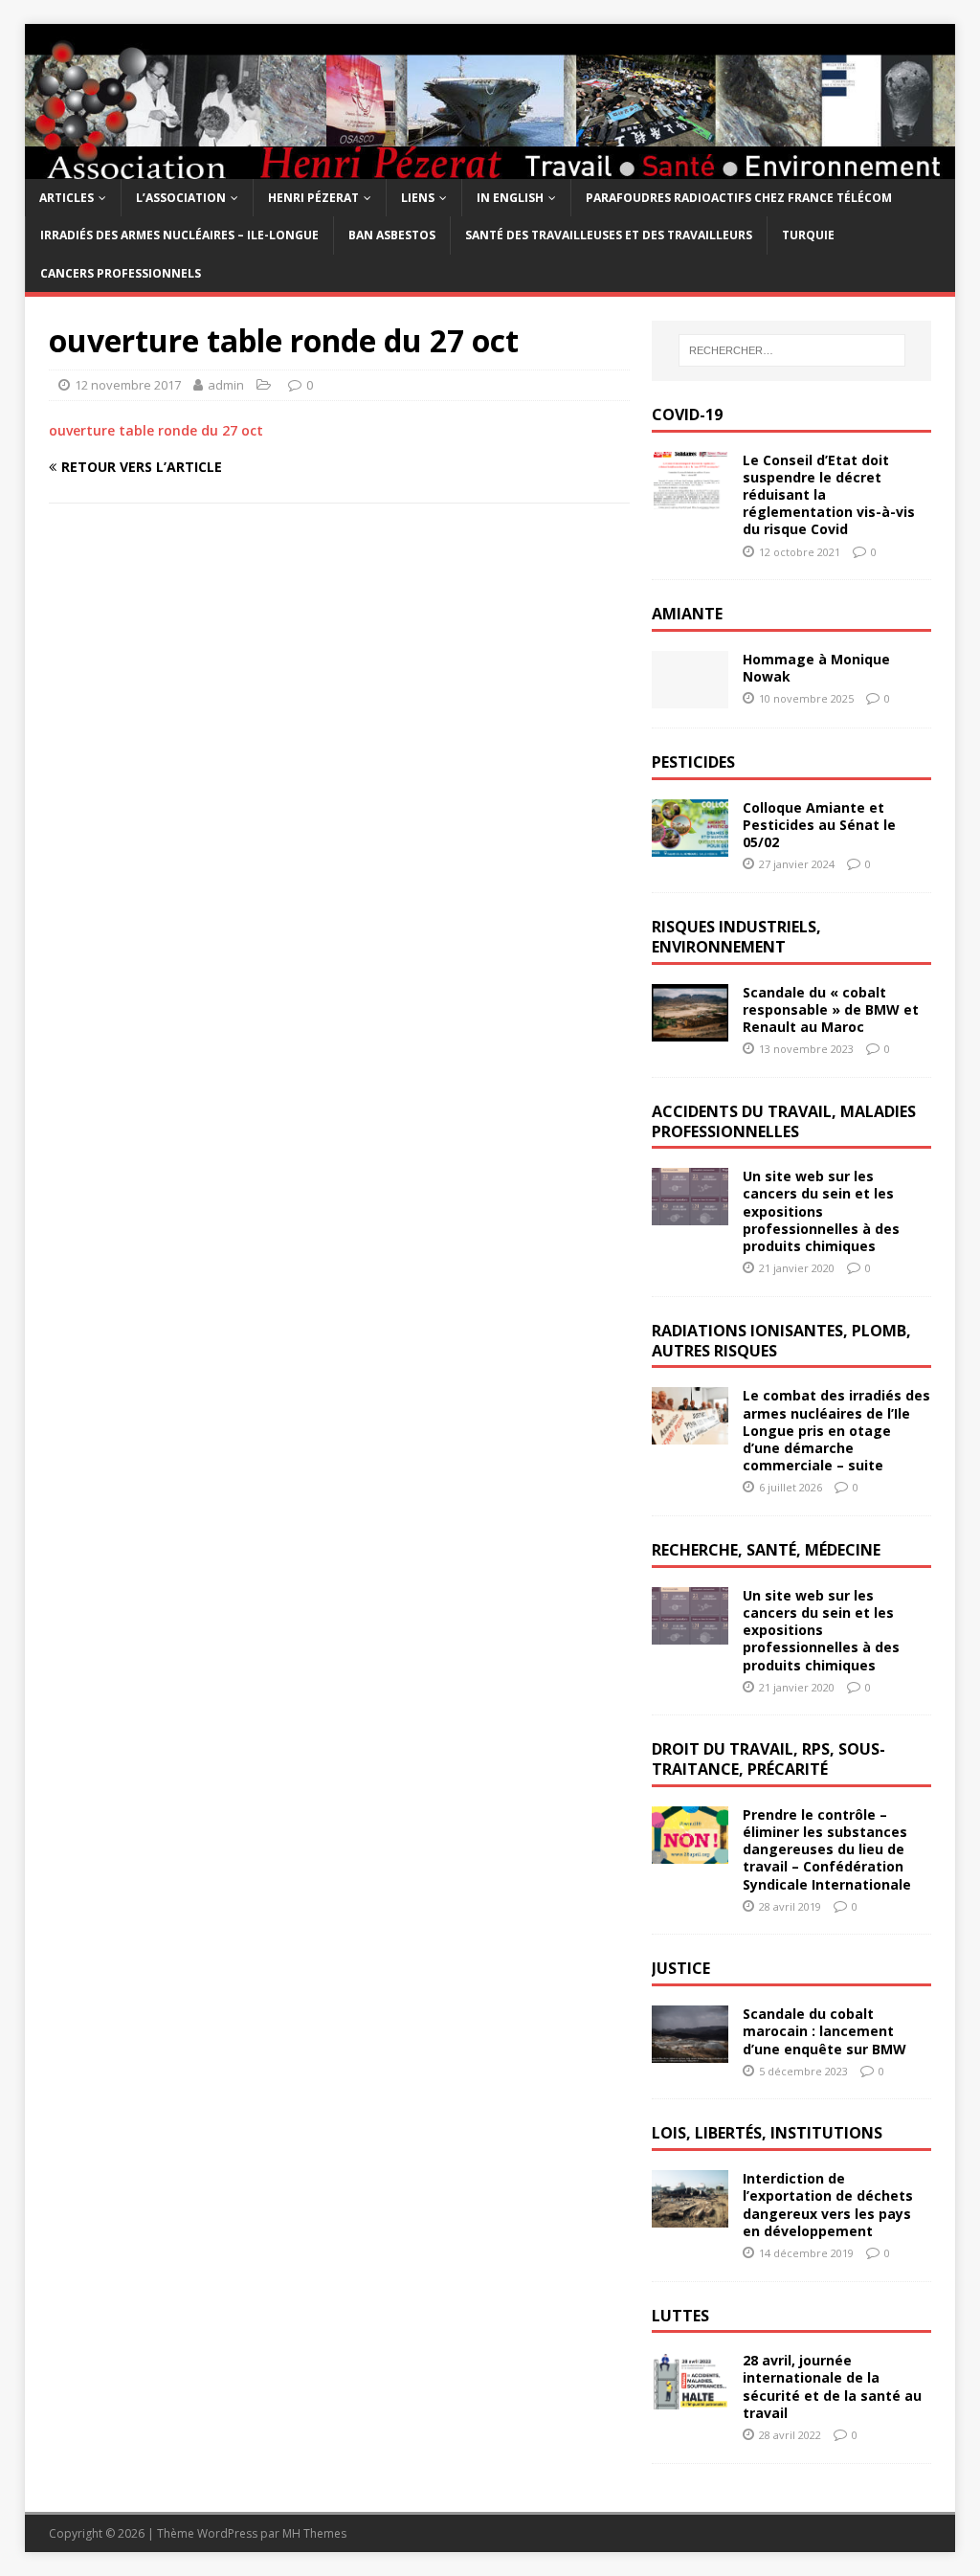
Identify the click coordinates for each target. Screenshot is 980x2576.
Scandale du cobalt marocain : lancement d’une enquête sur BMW (824, 2031)
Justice (681, 1968)
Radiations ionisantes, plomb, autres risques (781, 1341)
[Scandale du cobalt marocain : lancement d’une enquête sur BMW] (690, 2052)
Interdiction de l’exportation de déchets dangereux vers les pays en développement (828, 2205)
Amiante (687, 614)
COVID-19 (687, 414)
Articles (67, 198)
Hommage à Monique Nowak (816, 668)
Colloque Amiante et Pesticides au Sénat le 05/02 (819, 825)
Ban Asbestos (392, 235)
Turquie (808, 235)
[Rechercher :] (792, 350)
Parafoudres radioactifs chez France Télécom (739, 198)
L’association (181, 198)
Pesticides (693, 762)
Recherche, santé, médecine (766, 1550)
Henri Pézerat (313, 198)
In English (510, 198)
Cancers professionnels (121, 273)
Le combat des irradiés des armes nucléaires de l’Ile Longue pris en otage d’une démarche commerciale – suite (836, 1430)
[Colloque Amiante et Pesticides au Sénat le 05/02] (690, 845)
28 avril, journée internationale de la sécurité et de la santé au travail (832, 2386)
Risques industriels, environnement (736, 937)
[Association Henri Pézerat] (490, 168)
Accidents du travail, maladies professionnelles (784, 1121)
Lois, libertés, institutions (767, 2133)
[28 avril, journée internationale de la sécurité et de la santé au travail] (690, 2398)
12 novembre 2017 (128, 385)
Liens (418, 198)
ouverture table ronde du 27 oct (156, 430)
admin (226, 385)
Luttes (680, 2316)
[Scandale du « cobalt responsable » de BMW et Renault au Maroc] (690, 1030)
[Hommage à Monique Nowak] (690, 697)
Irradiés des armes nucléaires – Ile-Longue (179, 235)
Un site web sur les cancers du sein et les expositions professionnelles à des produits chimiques (821, 1211)
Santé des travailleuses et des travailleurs (609, 235)
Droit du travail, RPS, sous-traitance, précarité (768, 1759)
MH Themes (314, 2533)
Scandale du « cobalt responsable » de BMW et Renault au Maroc (831, 1009)
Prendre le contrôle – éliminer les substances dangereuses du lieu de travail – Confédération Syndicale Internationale (827, 1849)
